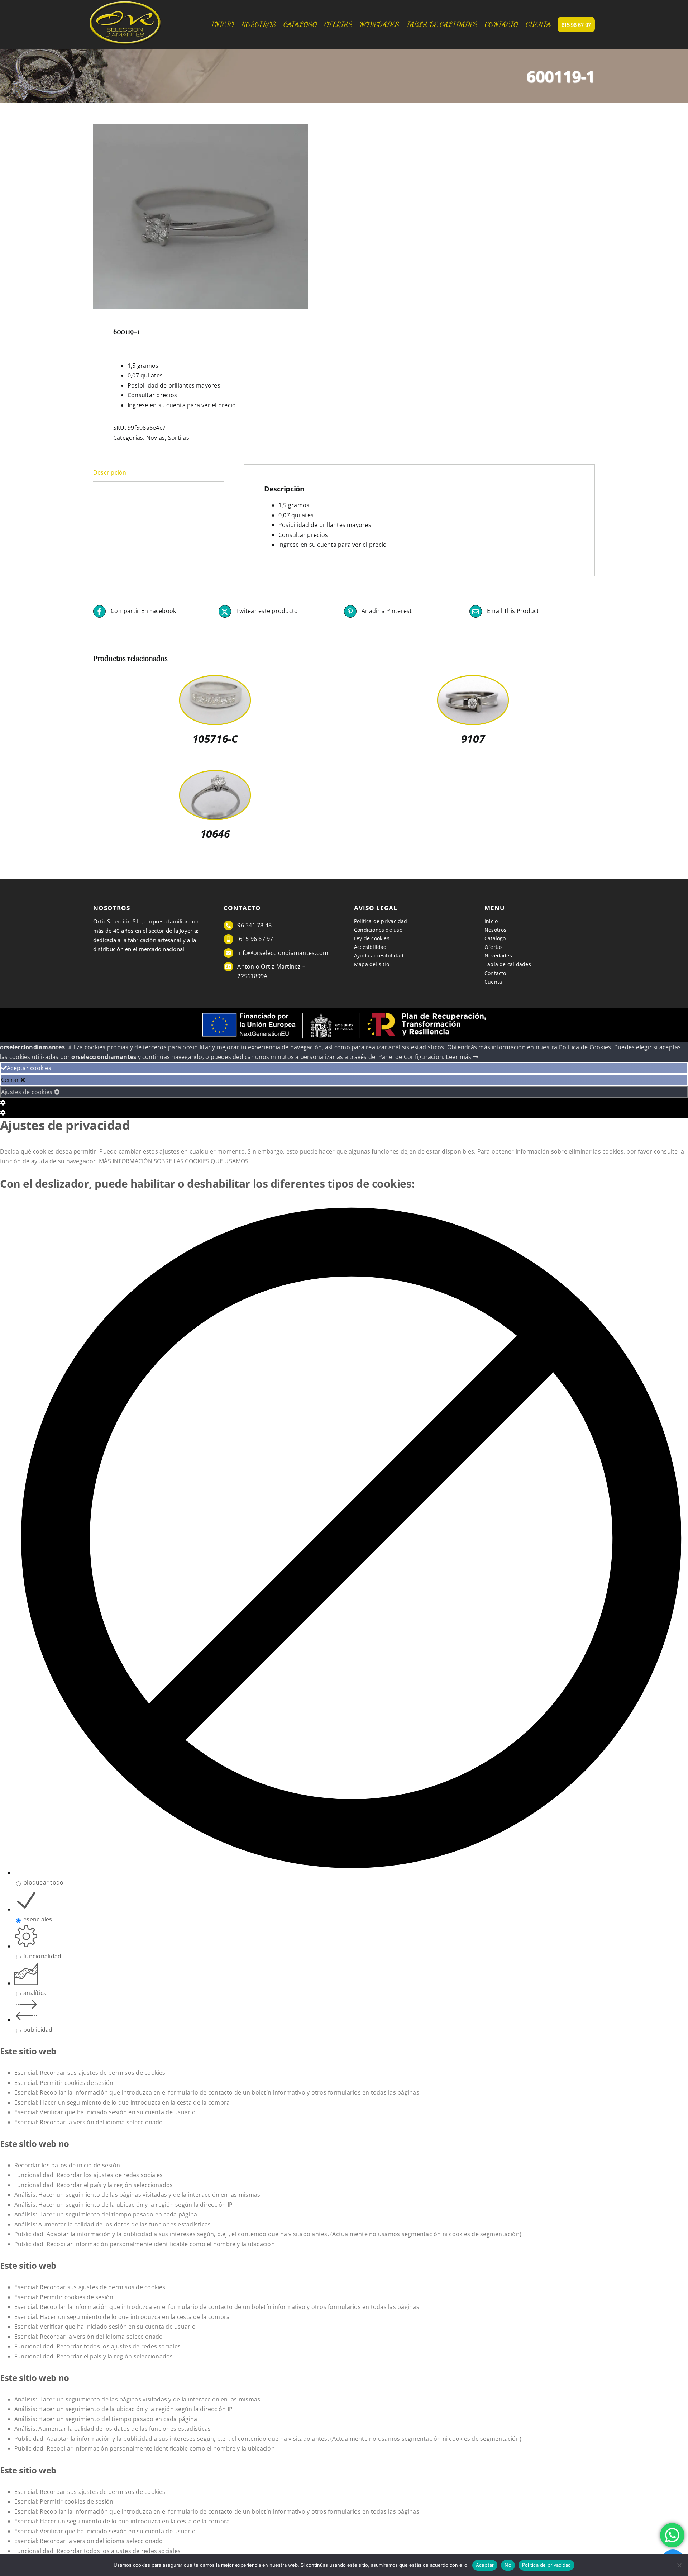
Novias (156, 438)
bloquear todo (43, 1882)
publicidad (38, 2030)
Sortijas (179, 438)
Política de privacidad (547, 2565)
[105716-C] (215, 681)
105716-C (215, 739)
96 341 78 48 (254, 925)
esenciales (38, 1919)
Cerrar (11, 1080)
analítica (35, 1993)
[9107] (473, 681)
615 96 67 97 (255, 939)
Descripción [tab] (110, 472)
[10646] (215, 776)
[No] (679, 2565)
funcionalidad (42, 1956)
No (508, 2565)
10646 (215, 834)
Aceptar (485, 2565)
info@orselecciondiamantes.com (283, 953)
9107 (473, 739)
